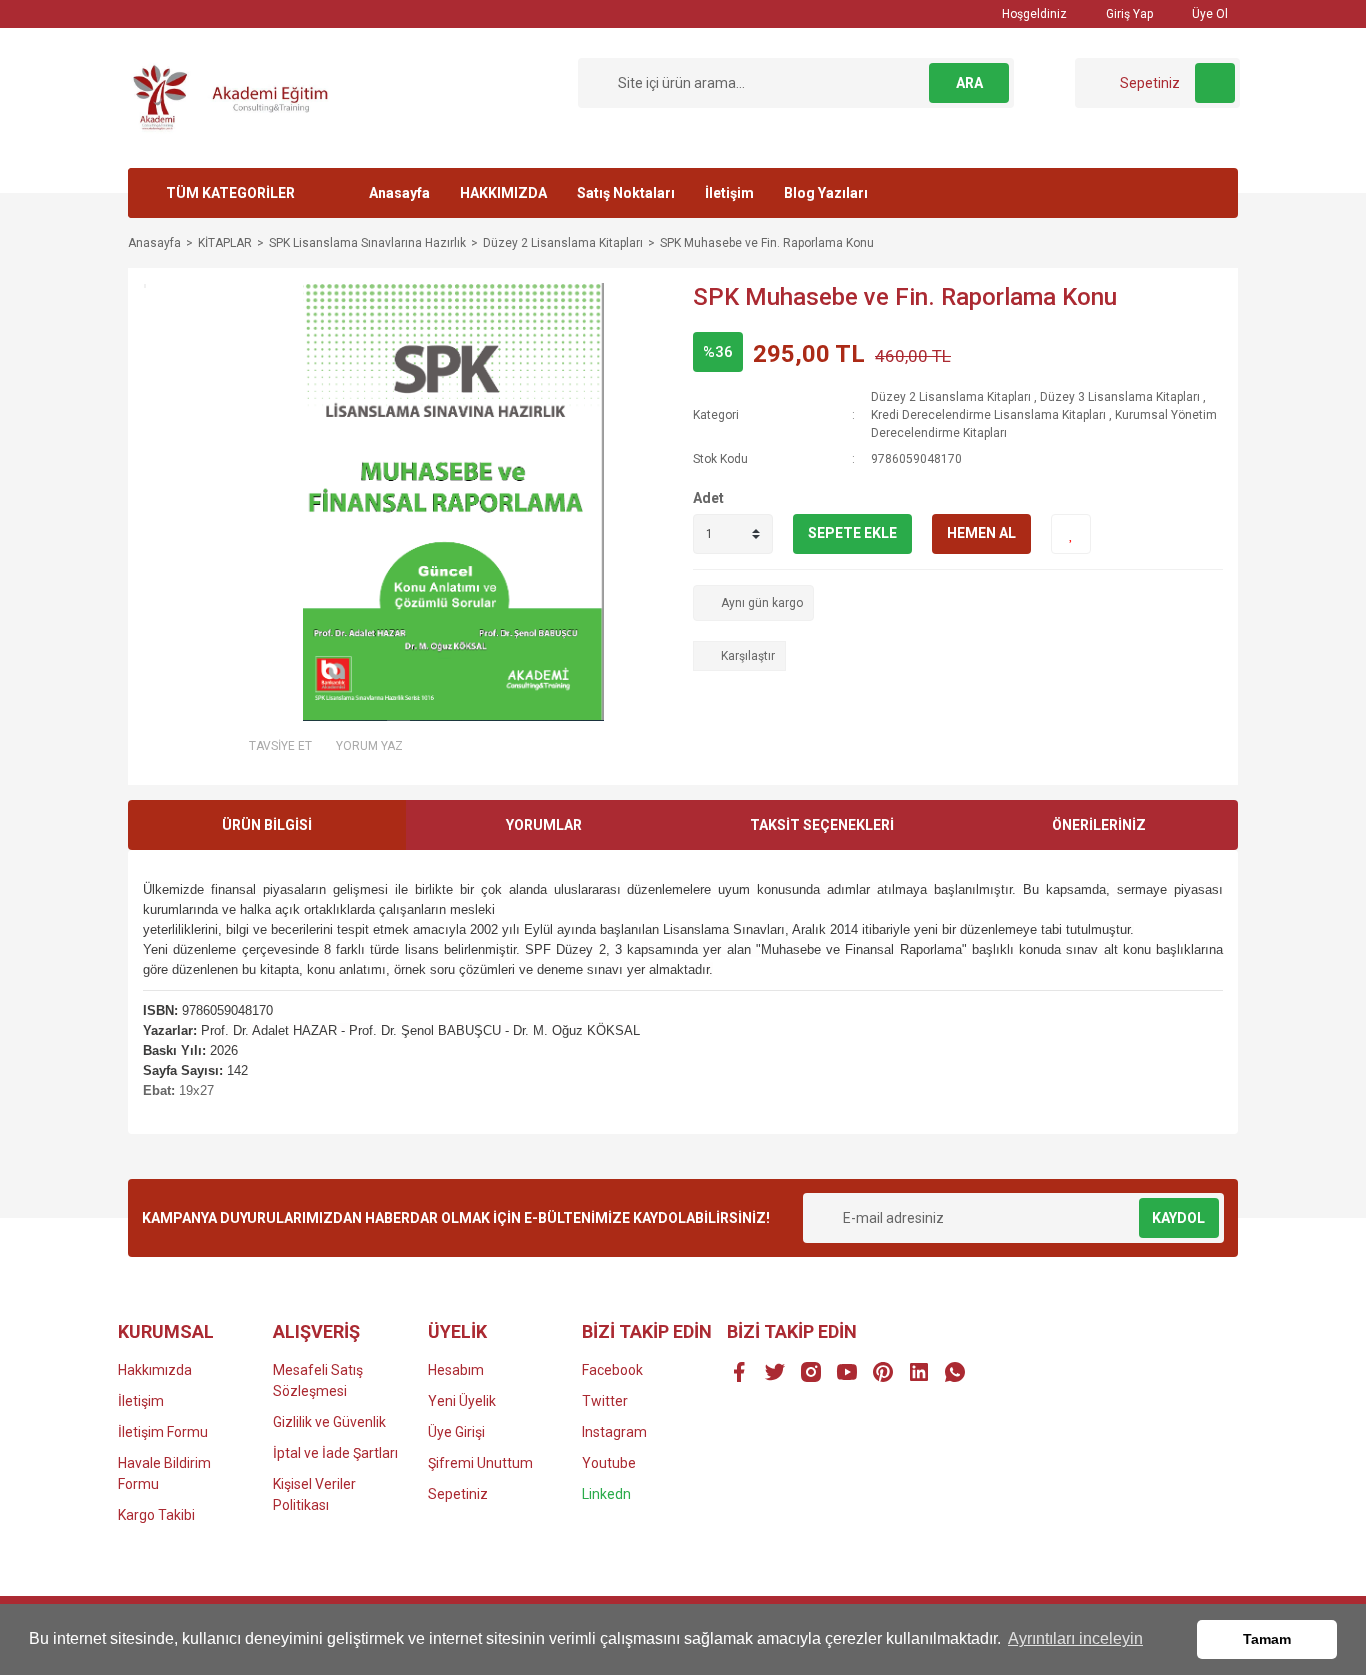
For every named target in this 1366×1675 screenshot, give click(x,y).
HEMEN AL (981, 533)
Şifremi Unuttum (480, 1463)
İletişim (729, 193)
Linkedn (606, 1494)
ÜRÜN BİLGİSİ (267, 825)
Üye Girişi (456, 1432)
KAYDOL (1178, 1218)
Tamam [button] (1267, 1639)
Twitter (605, 1401)
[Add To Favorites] (1071, 534)
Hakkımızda (155, 1370)
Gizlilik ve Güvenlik (329, 1422)
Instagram (614, 1432)
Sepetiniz (458, 1494)
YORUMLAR (544, 825)
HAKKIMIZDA (503, 193)
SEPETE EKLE (852, 533)
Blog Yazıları (826, 193)
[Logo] (238, 97)
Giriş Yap (1128, 14)
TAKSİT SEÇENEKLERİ (822, 825)
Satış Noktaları (626, 193)
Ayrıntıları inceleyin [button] (1075, 1638)
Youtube (609, 1463)
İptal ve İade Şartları (335, 1453)
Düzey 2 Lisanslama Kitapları (951, 397)
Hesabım (456, 1370)
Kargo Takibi (156, 1515)
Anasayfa (399, 193)
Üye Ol (1208, 14)
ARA (969, 83)
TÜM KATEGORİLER (230, 193)
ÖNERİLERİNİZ (1099, 825)
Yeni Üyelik (462, 1401)
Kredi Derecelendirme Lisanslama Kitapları (988, 415)
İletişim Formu (163, 1432)
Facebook (612, 1370)
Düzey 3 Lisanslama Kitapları (1120, 397)
